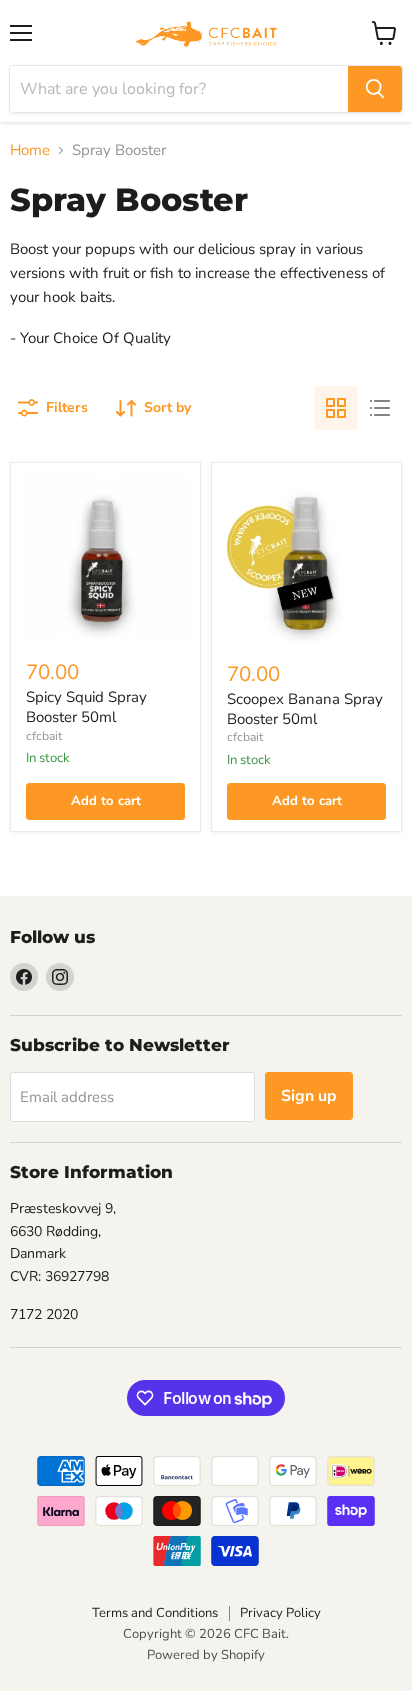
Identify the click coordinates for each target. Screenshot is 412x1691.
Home (30, 150)
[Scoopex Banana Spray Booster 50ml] (306, 558)
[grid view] (336, 408)
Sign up (309, 1096)
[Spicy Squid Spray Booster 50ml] (105, 557)
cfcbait (44, 736)
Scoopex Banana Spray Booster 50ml (305, 709)
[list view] (380, 408)
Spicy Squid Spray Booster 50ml (86, 707)
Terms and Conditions (155, 1613)
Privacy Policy (280, 1613)
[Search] (375, 89)
